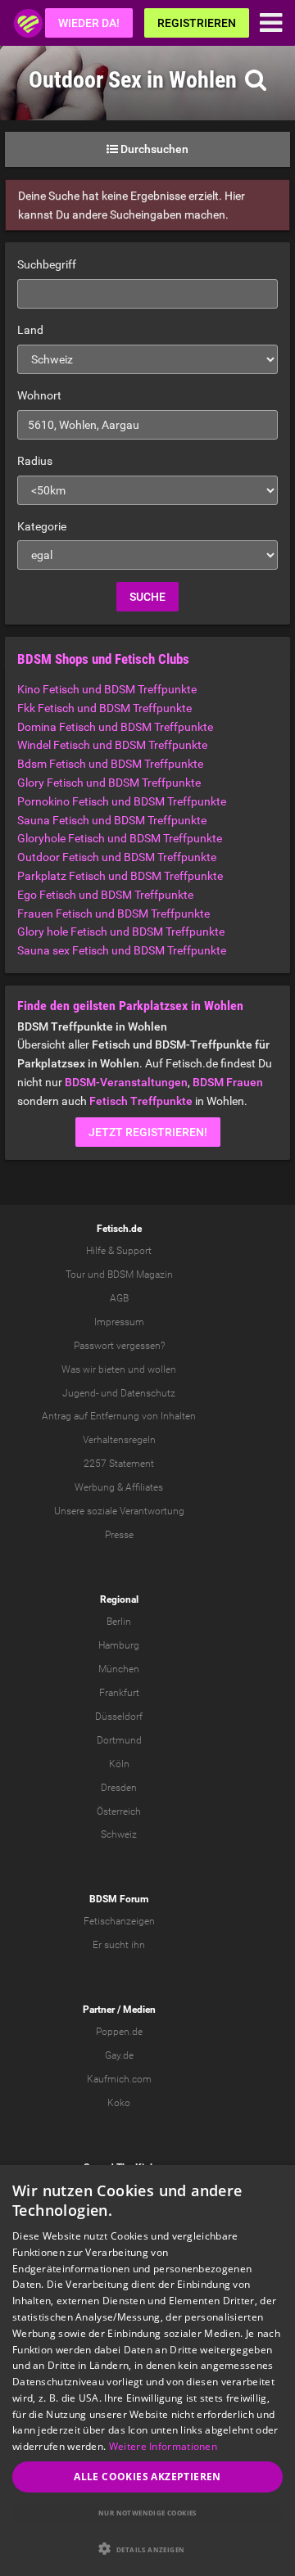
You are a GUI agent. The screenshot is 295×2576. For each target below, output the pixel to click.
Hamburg (119, 1645)
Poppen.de (119, 2032)
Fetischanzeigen (119, 1921)
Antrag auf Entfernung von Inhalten (119, 1416)
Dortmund (119, 1740)
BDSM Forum (119, 1899)
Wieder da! (89, 23)
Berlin (119, 1622)
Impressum (119, 1322)
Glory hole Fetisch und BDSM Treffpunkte (121, 932)
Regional (119, 1599)
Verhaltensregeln (119, 1440)
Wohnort (39, 395)
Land (30, 330)
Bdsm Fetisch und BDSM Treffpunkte (110, 764)
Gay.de (119, 2055)
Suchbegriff (47, 264)
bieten (112, 1369)
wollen (162, 1369)
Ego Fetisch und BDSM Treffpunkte (105, 895)
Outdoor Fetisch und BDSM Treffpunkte (117, 857)
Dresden (119, 1788)
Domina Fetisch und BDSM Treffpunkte (115, 727)
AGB (119, 1298)
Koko (119, 2103)
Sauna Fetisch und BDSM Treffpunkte (112, 820)
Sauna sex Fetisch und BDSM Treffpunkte (122, 950)
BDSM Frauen (228, 1082)
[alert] (147, 2371)
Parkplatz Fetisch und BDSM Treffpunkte (120, 876)
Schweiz (119, 1834)
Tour (75, 1274)
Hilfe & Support (119, 1251)
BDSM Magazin (140, 1274)
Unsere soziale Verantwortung (119, 1511)
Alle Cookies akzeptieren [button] (147, 2477)
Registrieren (197, 23)
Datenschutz (148, 1393)
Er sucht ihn (119, 1945)
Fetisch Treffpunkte (141, 1101)
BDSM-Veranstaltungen (126, 1082)
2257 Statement (119, 1464)
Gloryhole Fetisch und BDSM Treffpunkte (120, 838)
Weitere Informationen (163, 2446)
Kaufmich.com (119, 2079)
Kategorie (42, 526)
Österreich (119, 1811)
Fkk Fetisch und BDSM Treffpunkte (104, 708)
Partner (99, 2010)
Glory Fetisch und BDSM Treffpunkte (109, 783)
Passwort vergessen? (119, 1346)
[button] (147, 2549)
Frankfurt (119, 1693)
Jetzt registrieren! (148, 1132)
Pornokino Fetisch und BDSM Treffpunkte (122, 801)
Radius (35, 461)
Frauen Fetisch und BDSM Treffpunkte (113, 914)
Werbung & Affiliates (119, 1487)
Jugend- (80, 1393)
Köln (119, 1764)
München (119, 1669)
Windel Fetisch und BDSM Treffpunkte (112, 745)
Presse (119, 1535)
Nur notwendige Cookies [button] (147, 2513)
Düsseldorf (119, 1717)
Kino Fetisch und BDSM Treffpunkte (107, 689)
